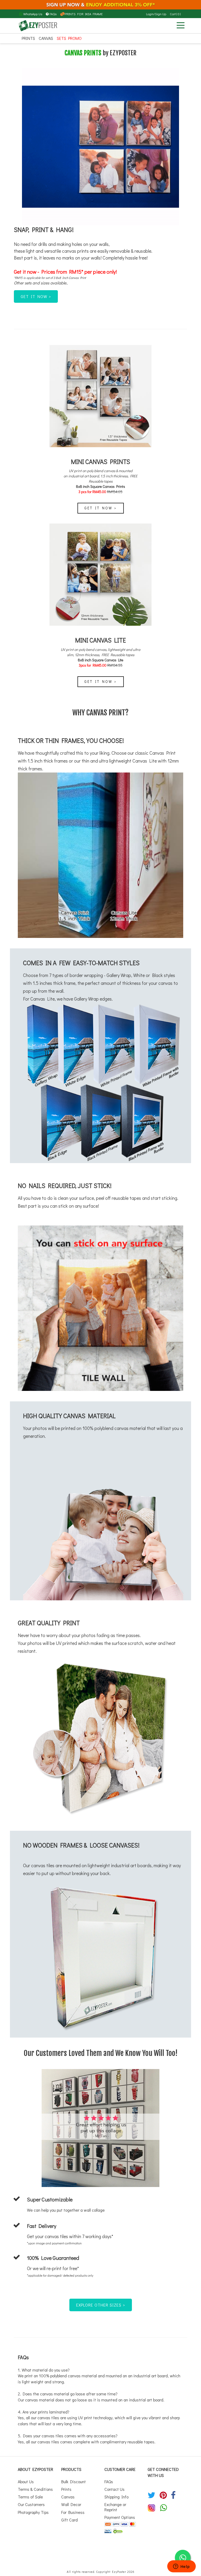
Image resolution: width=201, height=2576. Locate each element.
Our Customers (31, 2504)
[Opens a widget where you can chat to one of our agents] (181, 2567)
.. (67, 283)
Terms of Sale (30, 2497)
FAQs (53, 14)
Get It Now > (101, 508)
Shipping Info (116, 2497)
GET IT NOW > (36, 296)
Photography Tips (33, 2512)
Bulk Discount (74, 2482)
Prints (28, 38)
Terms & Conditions (35, 2489)
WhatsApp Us (32, 14)
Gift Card (69, 2520)
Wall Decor (71, 2504)
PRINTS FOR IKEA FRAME (84, 14)
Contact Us (115, 2489)
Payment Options (120, 2517)
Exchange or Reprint (115, 2507)
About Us (26, 2482)
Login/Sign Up (156, 14)
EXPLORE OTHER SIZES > (101, 2305)
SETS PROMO (69, 38)
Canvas (46, 38)
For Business (73, 2512)
